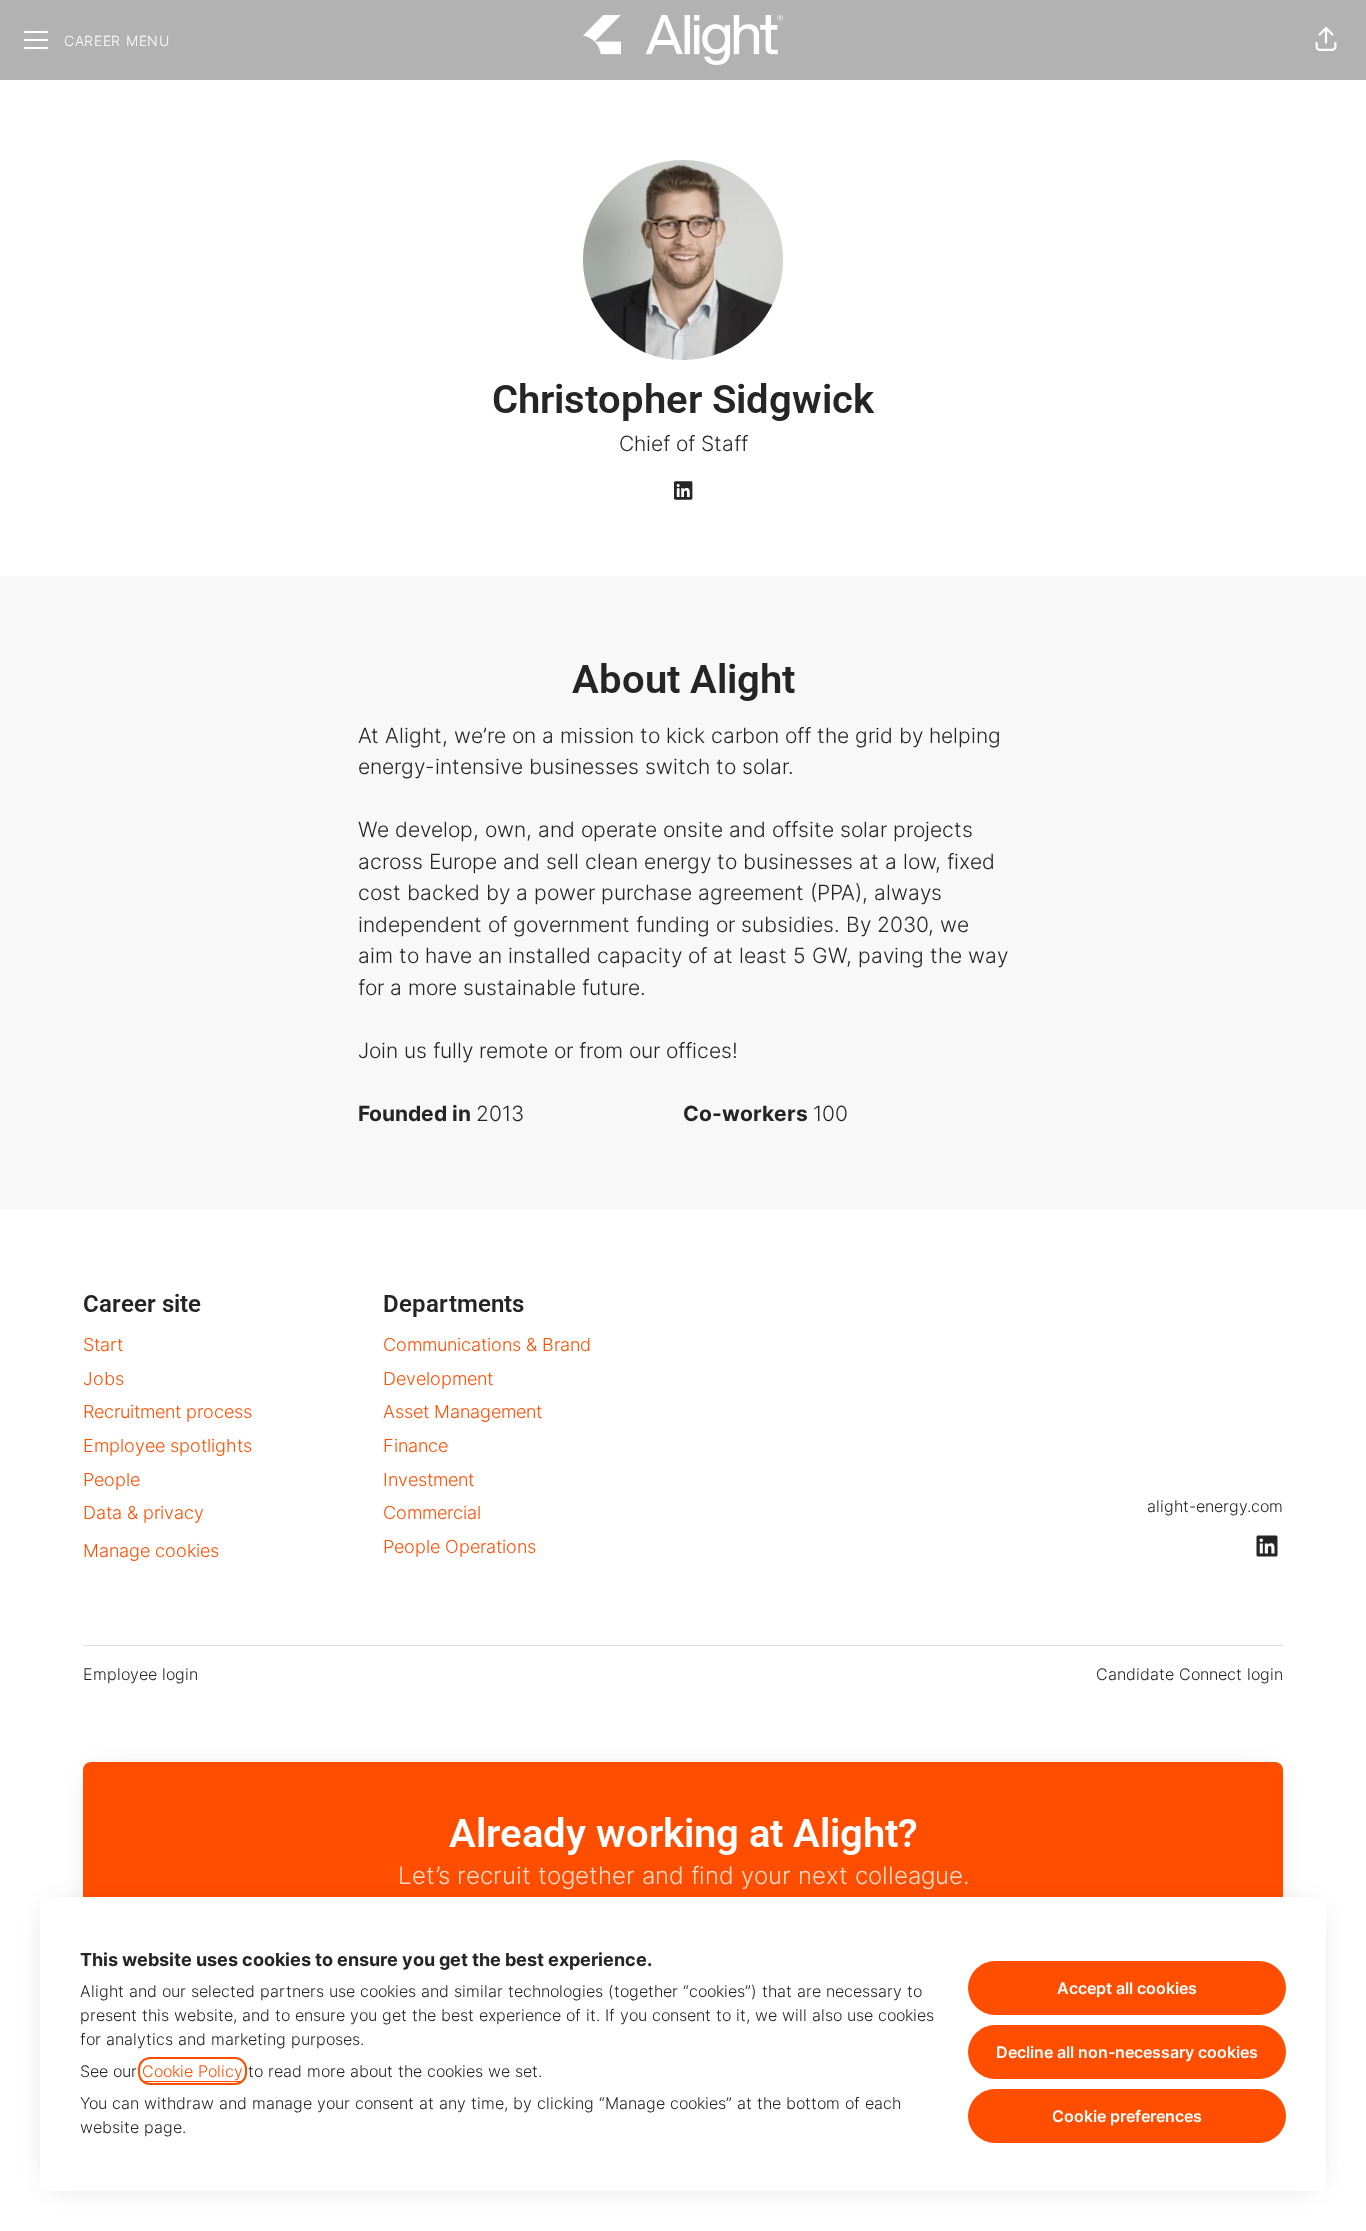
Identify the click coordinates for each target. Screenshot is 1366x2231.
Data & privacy (143, 1512)
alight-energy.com (1215, 1506)
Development (438, 1378)
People (111, 1479)
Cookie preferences (1127, 2116)
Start (103, 1344)
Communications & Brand (487, 1344)
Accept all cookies (1127, 1988)
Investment (428, 1479)
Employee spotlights (167, 1445)
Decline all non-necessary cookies (1127, 2052)
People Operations (459, 1546)
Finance (415, 1445)
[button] (1326, 40)
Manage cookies (151, 1550)
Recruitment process (167, 1411)
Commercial (432, 1512)
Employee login (140, 1674)
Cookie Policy (192, 2071)
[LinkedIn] (683, 492)
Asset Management (462, 1411)
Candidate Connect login (1189, 1674)
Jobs (103, 1378)
